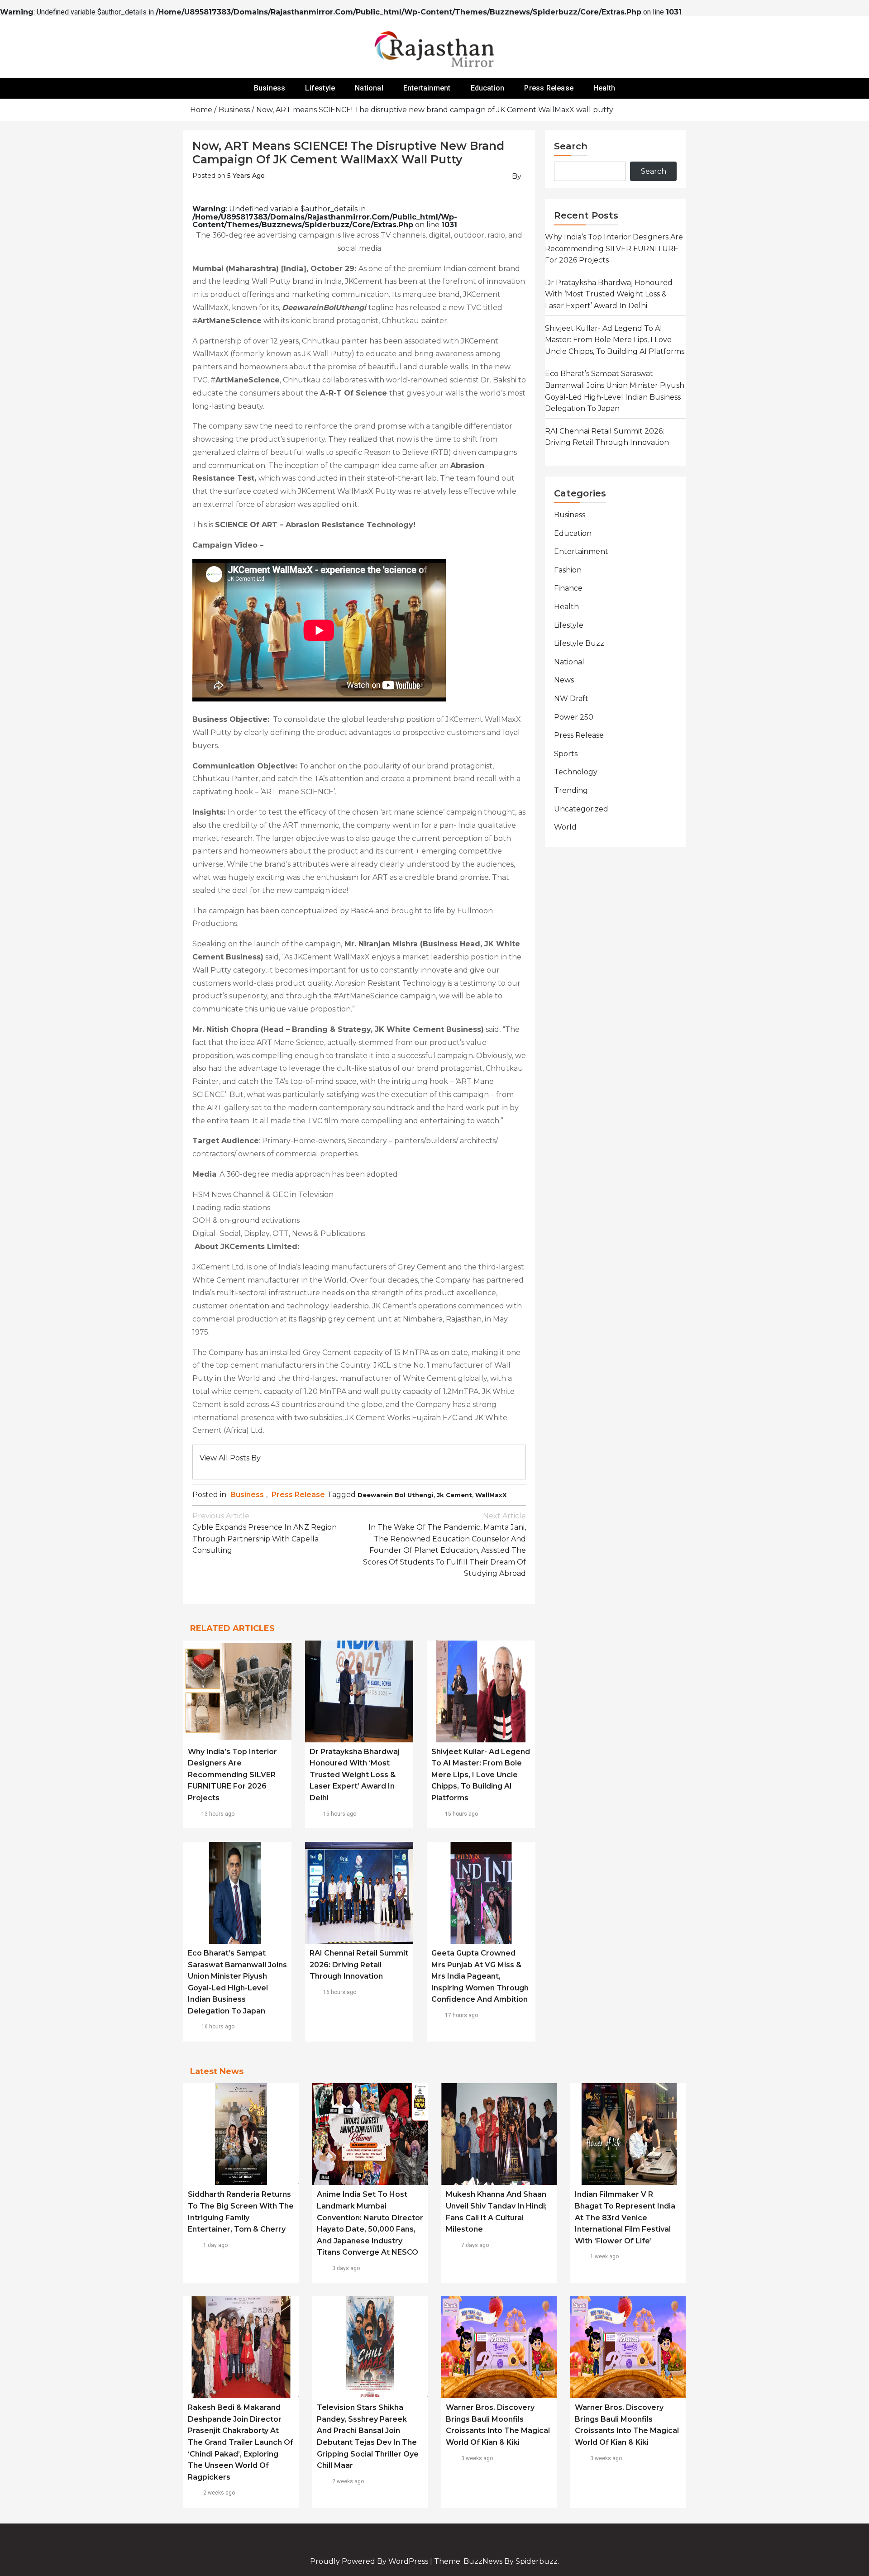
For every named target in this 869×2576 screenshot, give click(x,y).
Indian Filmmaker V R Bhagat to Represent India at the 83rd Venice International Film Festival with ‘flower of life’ (625, 2217)
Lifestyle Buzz (579, 643)
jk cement (454, 1495)
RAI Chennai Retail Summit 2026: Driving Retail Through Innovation (359, 1965)
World (565, 827)
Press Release (549, 88)
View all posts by (230, 1458)
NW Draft (571, 699)
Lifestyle (320, 88)
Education (488, 88)
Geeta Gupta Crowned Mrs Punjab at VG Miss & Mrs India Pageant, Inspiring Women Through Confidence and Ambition (480, 1976)
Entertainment (427, 88)
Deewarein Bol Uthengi (396, 1495)
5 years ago (246, 176)
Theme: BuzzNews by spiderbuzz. (497, 2561)
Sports (566, 754)
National (369, 88)
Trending (571, 790)
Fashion (568, 570)
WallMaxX (491, 1495)
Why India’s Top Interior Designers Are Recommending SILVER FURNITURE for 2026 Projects (232, 1775)
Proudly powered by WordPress (370, 2561)
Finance (568, 588)
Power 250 (574, 717)
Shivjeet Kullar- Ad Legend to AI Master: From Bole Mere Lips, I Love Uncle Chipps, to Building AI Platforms (481, 1775)
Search (571, 146)
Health (604, 88)
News (564, 680)
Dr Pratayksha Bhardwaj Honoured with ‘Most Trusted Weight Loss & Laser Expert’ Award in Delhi (355, 1775)
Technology (576, 772)
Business (270, 88)
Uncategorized (581, 809)
